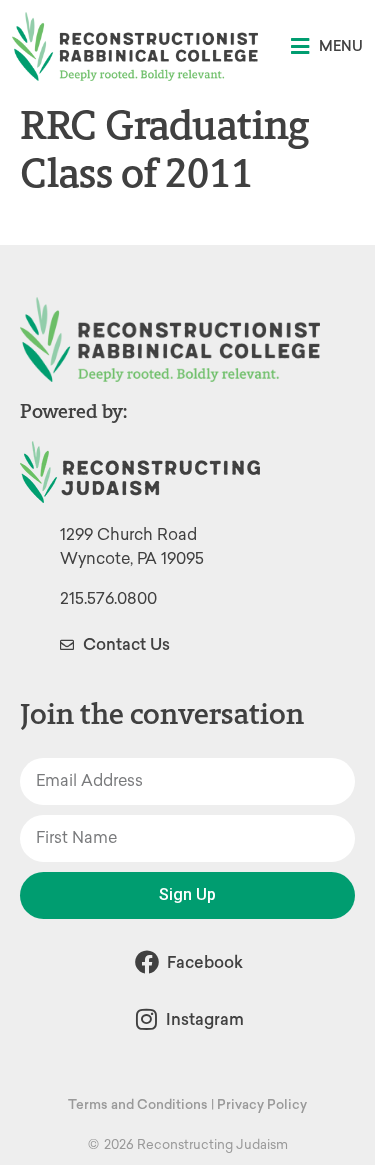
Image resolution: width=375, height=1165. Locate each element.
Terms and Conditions (138, 1104)
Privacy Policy (262, 1104)
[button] (327, 46)
